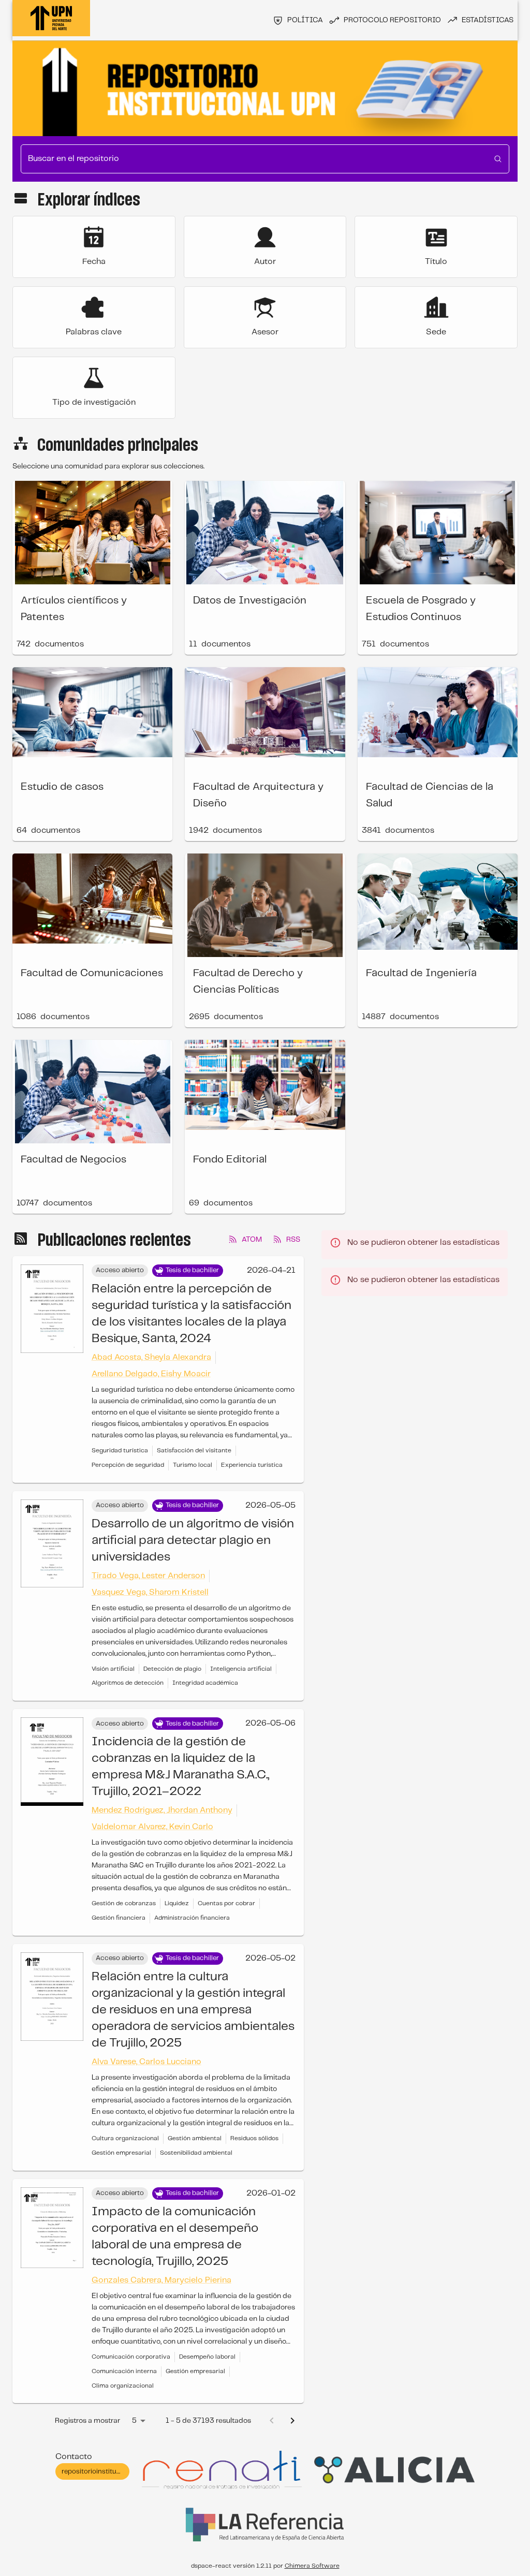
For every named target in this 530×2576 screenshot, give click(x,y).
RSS (293, 1240)
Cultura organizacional (125, 2138)
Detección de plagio (172, 1669)
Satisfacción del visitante (194, 1451)
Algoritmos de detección (128, 1683)
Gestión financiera (119, 1918)
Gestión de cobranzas (124, 1903)
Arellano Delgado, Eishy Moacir (151, 1374)
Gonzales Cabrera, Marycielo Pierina (161, 2280)
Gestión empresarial (121, 2153)
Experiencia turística (252, 1465)
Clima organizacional (123, 2386)
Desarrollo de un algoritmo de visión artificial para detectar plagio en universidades (193, 1541)
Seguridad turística (120, 1451)
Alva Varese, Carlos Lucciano (146, 2062)
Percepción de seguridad (128, 1465)
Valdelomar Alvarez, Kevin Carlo (152, 1827)
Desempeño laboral (207, 2357)
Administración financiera (192, 1918)
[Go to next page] (292, 2421)
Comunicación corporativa (131, 2357)
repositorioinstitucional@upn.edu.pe (119, 2472)
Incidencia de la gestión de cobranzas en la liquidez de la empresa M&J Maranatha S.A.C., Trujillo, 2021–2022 (180, 1767)
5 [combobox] (134, 2421)
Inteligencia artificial (241, 1669)
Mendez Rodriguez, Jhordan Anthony (162, 1810)
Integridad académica (205, 1683)
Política (305, 20)
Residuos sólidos (254, 2138)
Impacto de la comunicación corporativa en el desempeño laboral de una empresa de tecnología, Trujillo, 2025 (175, 2237)
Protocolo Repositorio (392, 20)
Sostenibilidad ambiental (196, 2153)
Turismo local (193, 1465)
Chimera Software (312, 2566)
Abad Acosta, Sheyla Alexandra (151, 1357)
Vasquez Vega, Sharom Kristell (150, 1592)
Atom (252, 1240)
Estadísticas (488, 20)
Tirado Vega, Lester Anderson (148, 1576)
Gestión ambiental (195, 2138)
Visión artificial (113, 1669)
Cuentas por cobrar (226, 1903)
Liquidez (177, 1903)
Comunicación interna (124, 2371)
